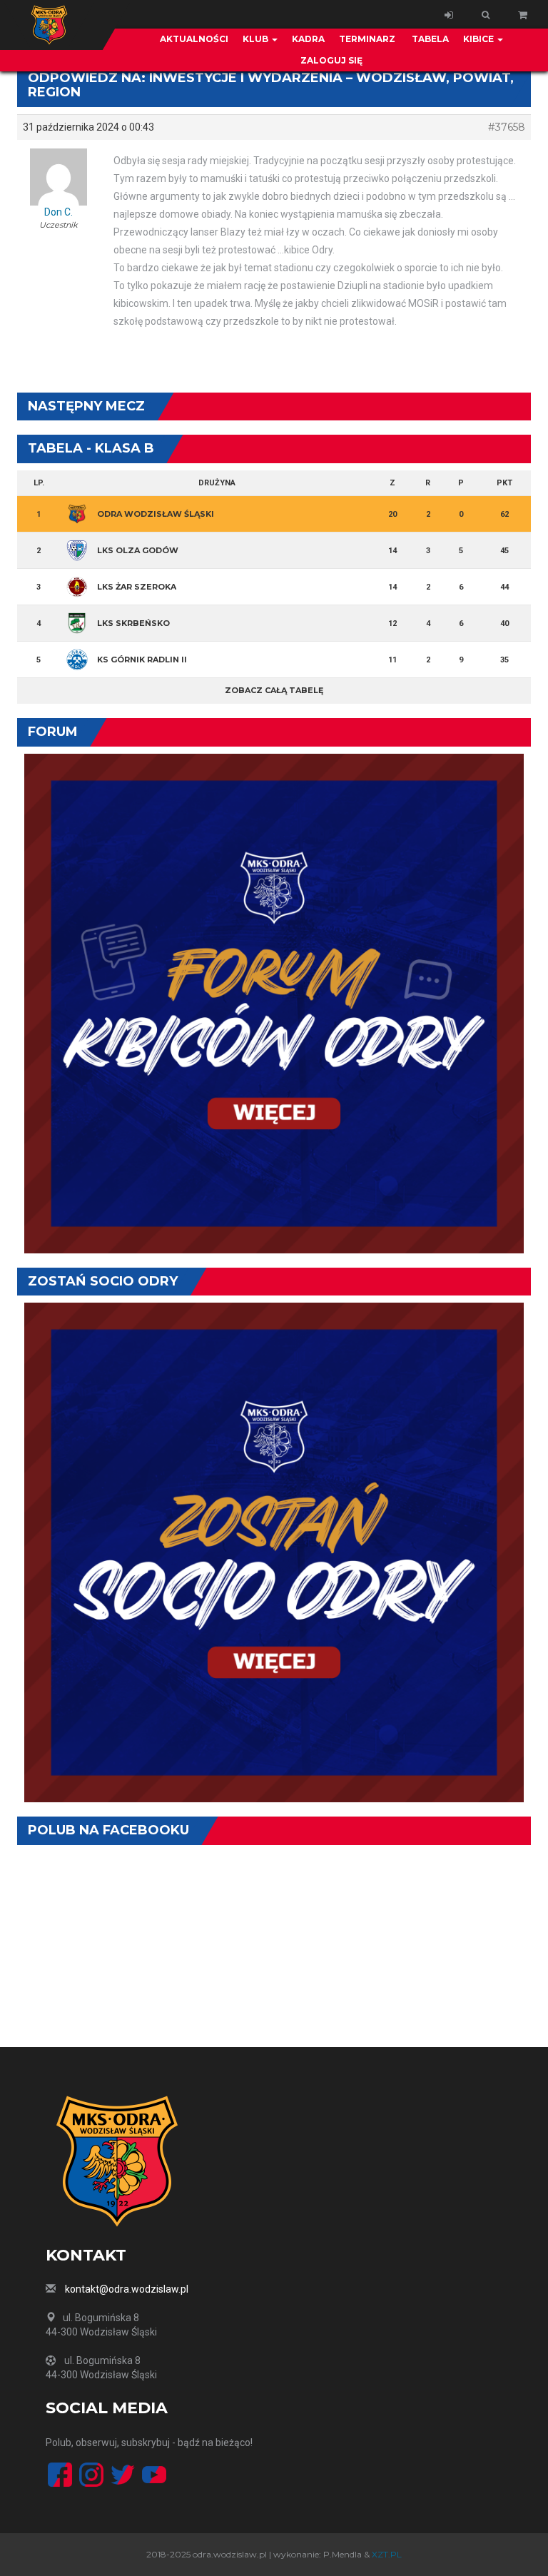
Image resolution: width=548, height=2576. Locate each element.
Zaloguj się (331, 60)
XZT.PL (387, 2554)
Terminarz (367, 39)
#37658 (507, 127)
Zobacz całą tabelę (274, 690)
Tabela (429, 39)
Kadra (308, 39)
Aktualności (194, 39)
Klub (257, 39)
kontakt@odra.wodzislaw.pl (127, 2289)
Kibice (479, 39)
